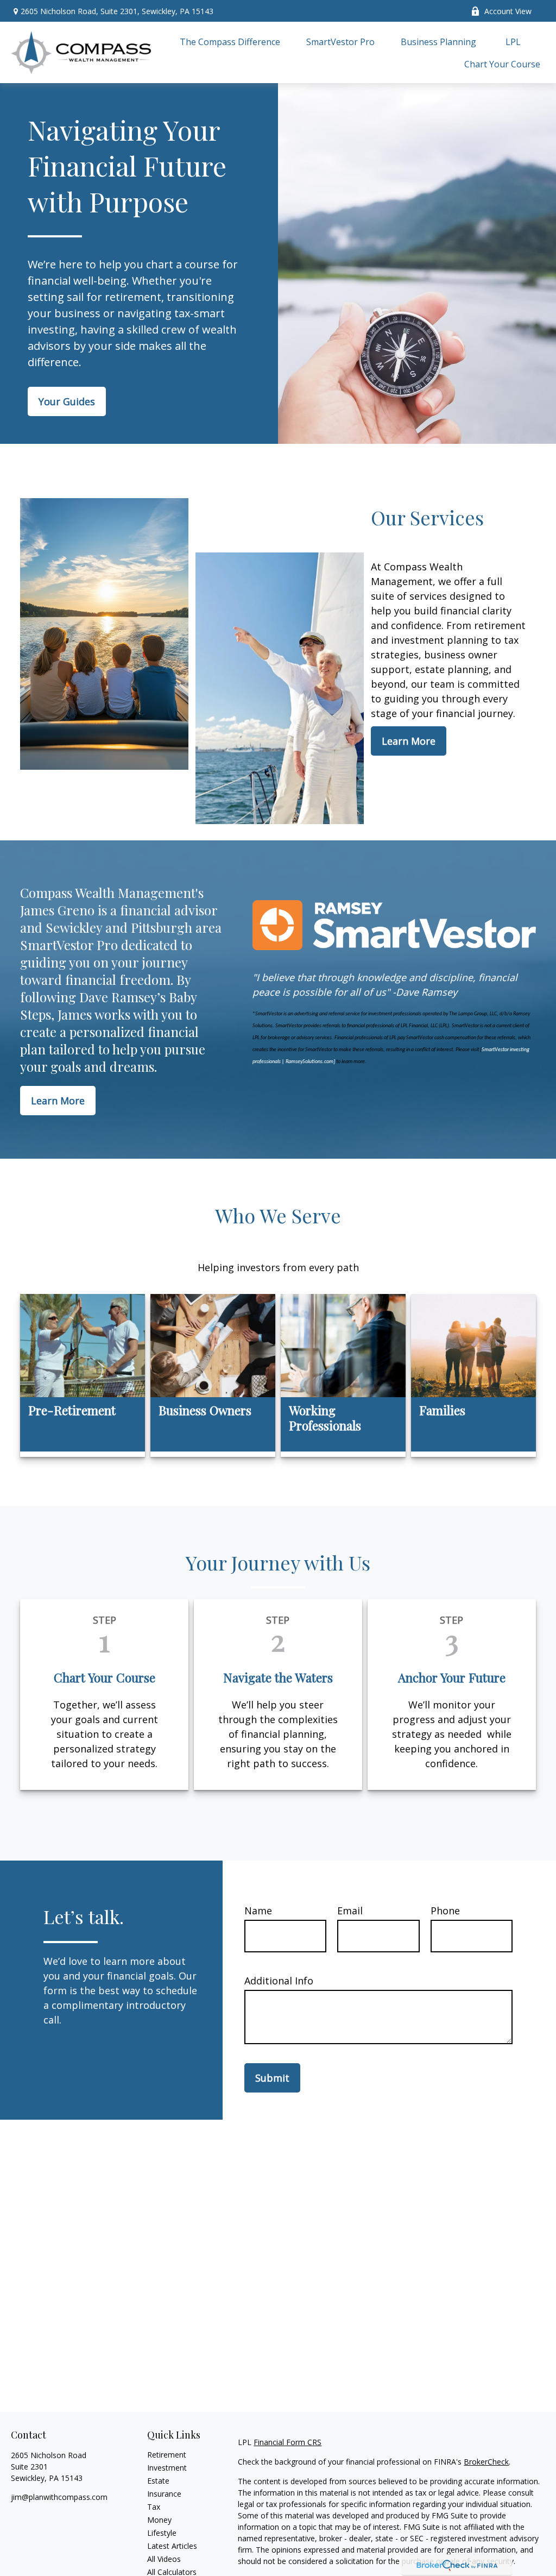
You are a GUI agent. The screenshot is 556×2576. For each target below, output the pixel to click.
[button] (230, 41)
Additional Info (279, 1981)
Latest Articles (172, 2546)
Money (159, 2520)
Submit (272, 2078)
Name (258, 1911)
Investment (167, 2468)
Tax (154, 2507)
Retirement (167, 2455)
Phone (445, 1911)
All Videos (164, 2559)
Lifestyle (162, 2533)
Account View (508, 11)
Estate (158, 2481)
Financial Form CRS (288, 2442)
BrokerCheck (486, 2462)
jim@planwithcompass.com (59, 2497)
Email (350, 1911)
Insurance (164, 2494)
